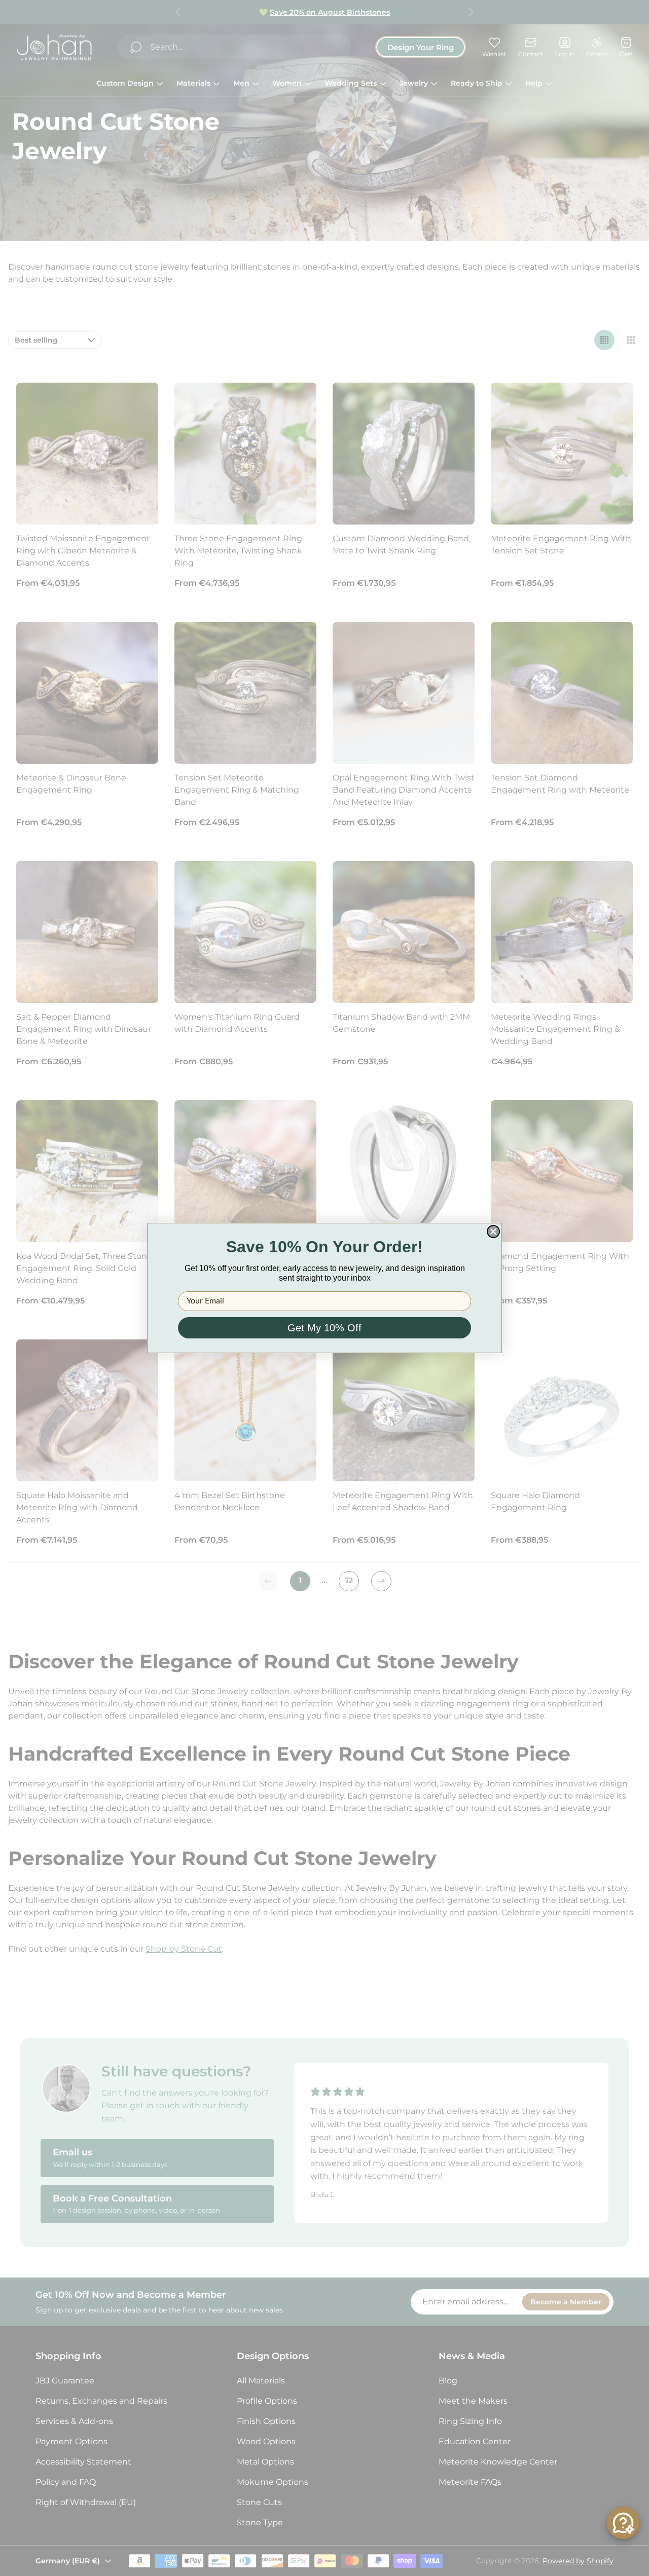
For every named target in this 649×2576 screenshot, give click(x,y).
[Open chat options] (623, 2523)
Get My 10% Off (324, 1328)
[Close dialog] (493, 1231)
